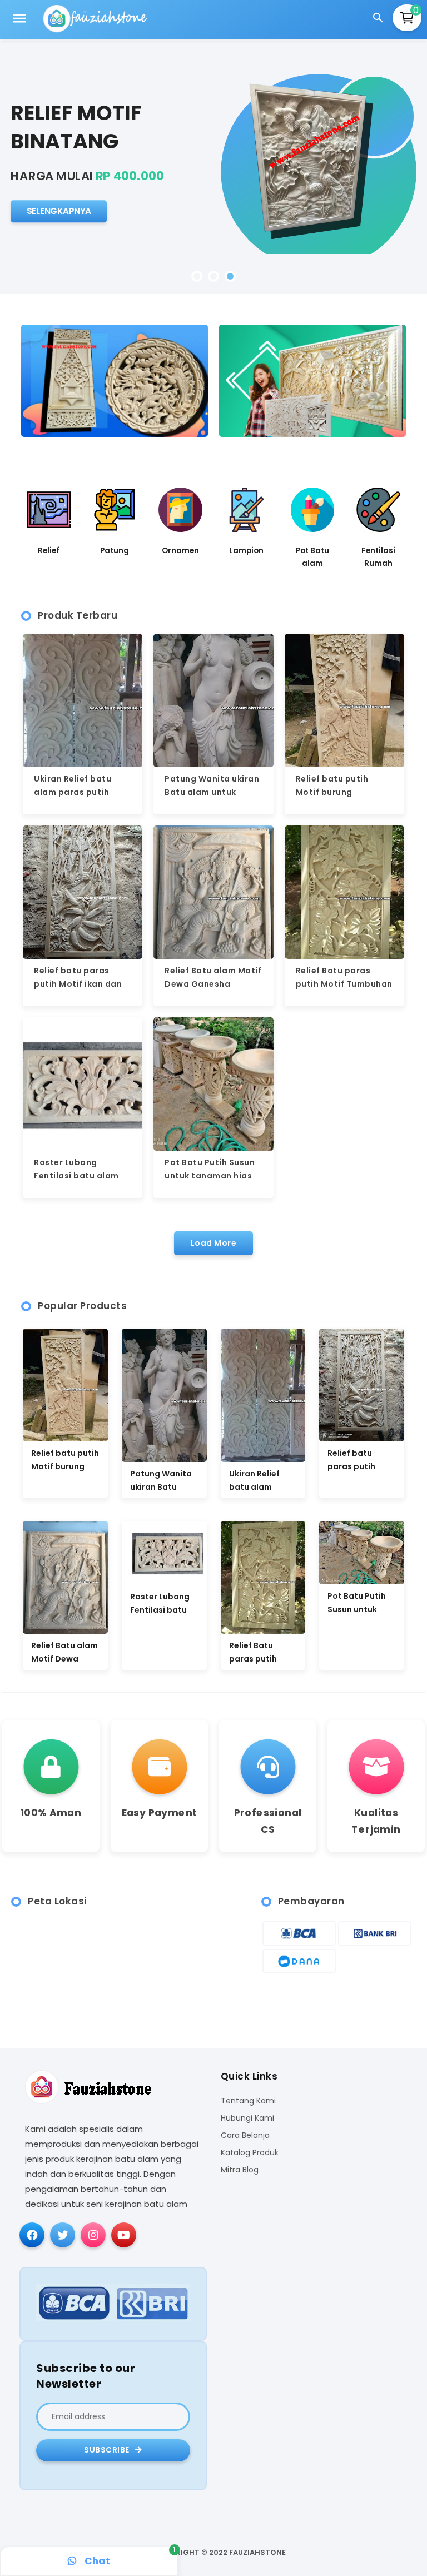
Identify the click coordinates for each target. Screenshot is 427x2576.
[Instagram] (93, 2235)
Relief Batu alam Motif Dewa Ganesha (64, 1652)
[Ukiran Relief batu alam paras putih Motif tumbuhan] (263, 1395)
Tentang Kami (248, 2101)
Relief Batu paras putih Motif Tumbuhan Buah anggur (344, 984)
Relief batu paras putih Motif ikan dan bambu (78, 984)
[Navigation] (19, 20)
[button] (197, 276)
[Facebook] (32, 2235)
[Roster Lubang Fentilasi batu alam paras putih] (164, 1553)
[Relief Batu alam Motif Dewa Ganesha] (65, 1577)
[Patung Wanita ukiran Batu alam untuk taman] (164, 1395)
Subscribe (108, 2450)
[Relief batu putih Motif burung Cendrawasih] (65, 1385)
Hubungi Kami (247, 2118)
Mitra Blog (240, 2170)
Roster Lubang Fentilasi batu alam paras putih (76, 1176)
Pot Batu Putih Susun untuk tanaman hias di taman (210, 1176)
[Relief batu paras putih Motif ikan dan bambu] (362, 1385)
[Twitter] (63, 2235)
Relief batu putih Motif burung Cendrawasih (332, 792)
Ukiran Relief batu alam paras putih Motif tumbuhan (73, 792)
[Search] (380, 19)
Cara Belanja (245, 2135)
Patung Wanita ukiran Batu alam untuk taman (212, 792)
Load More (214, 1243)
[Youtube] (124, 2235)
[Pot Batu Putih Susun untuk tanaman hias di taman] (362, 1553)
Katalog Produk (250, 2153)
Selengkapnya (59, 211)
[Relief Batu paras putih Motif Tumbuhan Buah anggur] (263, 1577)
